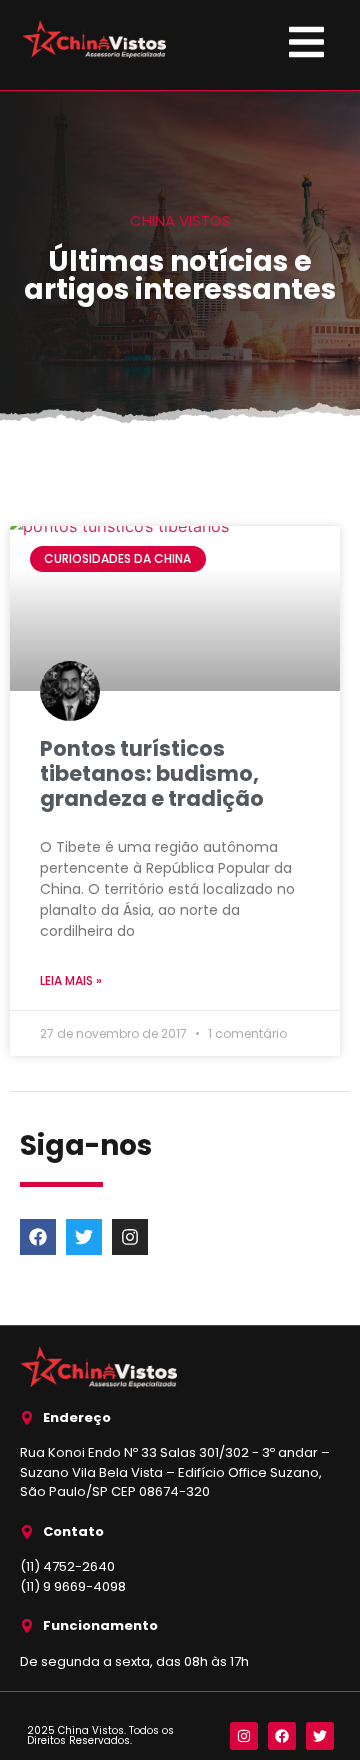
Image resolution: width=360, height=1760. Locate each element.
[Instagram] (130, 1237)
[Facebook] (38, 1237)
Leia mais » (71, 980)
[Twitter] (84, 1237)
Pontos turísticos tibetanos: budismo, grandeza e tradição (152, 773)
